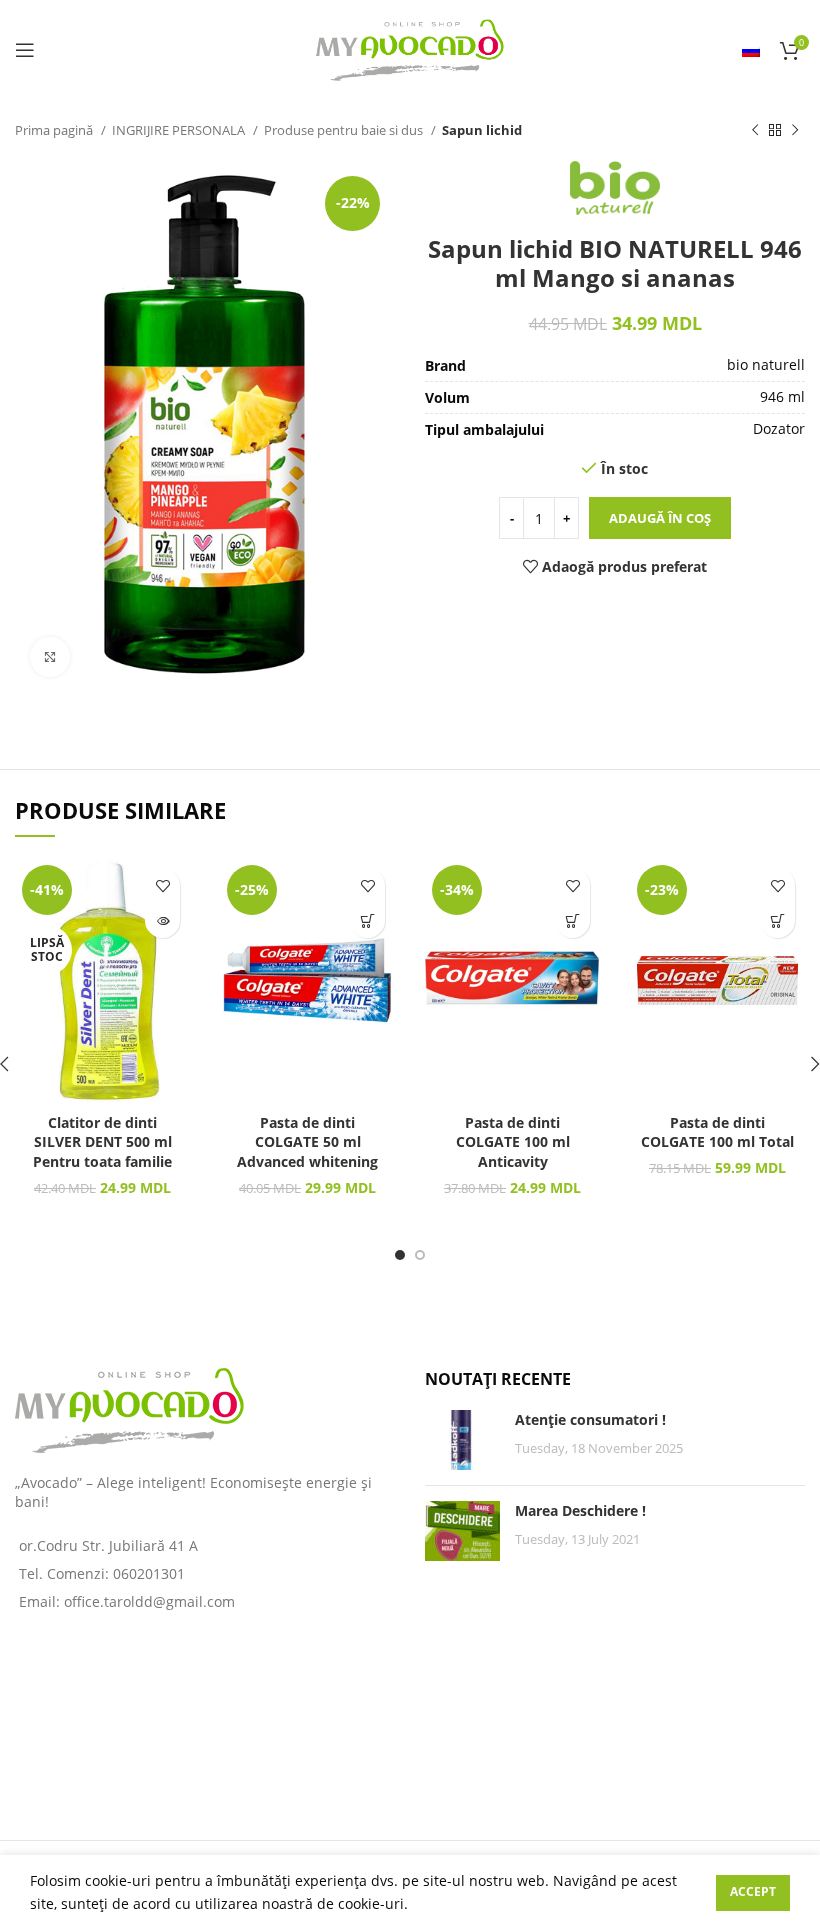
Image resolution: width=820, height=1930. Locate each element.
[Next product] (795, 131)
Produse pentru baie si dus (345, 130)
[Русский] (751, 50)
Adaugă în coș (660, 518)
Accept (753, 1891)
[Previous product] (755, 131)
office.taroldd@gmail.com (149, 1601)
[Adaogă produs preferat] (162, 885)
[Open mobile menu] (25, 50)
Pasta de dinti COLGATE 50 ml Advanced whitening (307, 1142)
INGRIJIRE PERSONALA (180, 130)
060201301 (149, 1573)
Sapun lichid (482, 130)
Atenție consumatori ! (590, 1419)
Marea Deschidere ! (580, 1510)
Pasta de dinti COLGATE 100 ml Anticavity (513, 1142)
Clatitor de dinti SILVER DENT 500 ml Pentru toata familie (102, 1142)
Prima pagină (55, 130)
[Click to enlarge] (50, 657)
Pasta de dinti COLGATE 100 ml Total (717, 1132)
